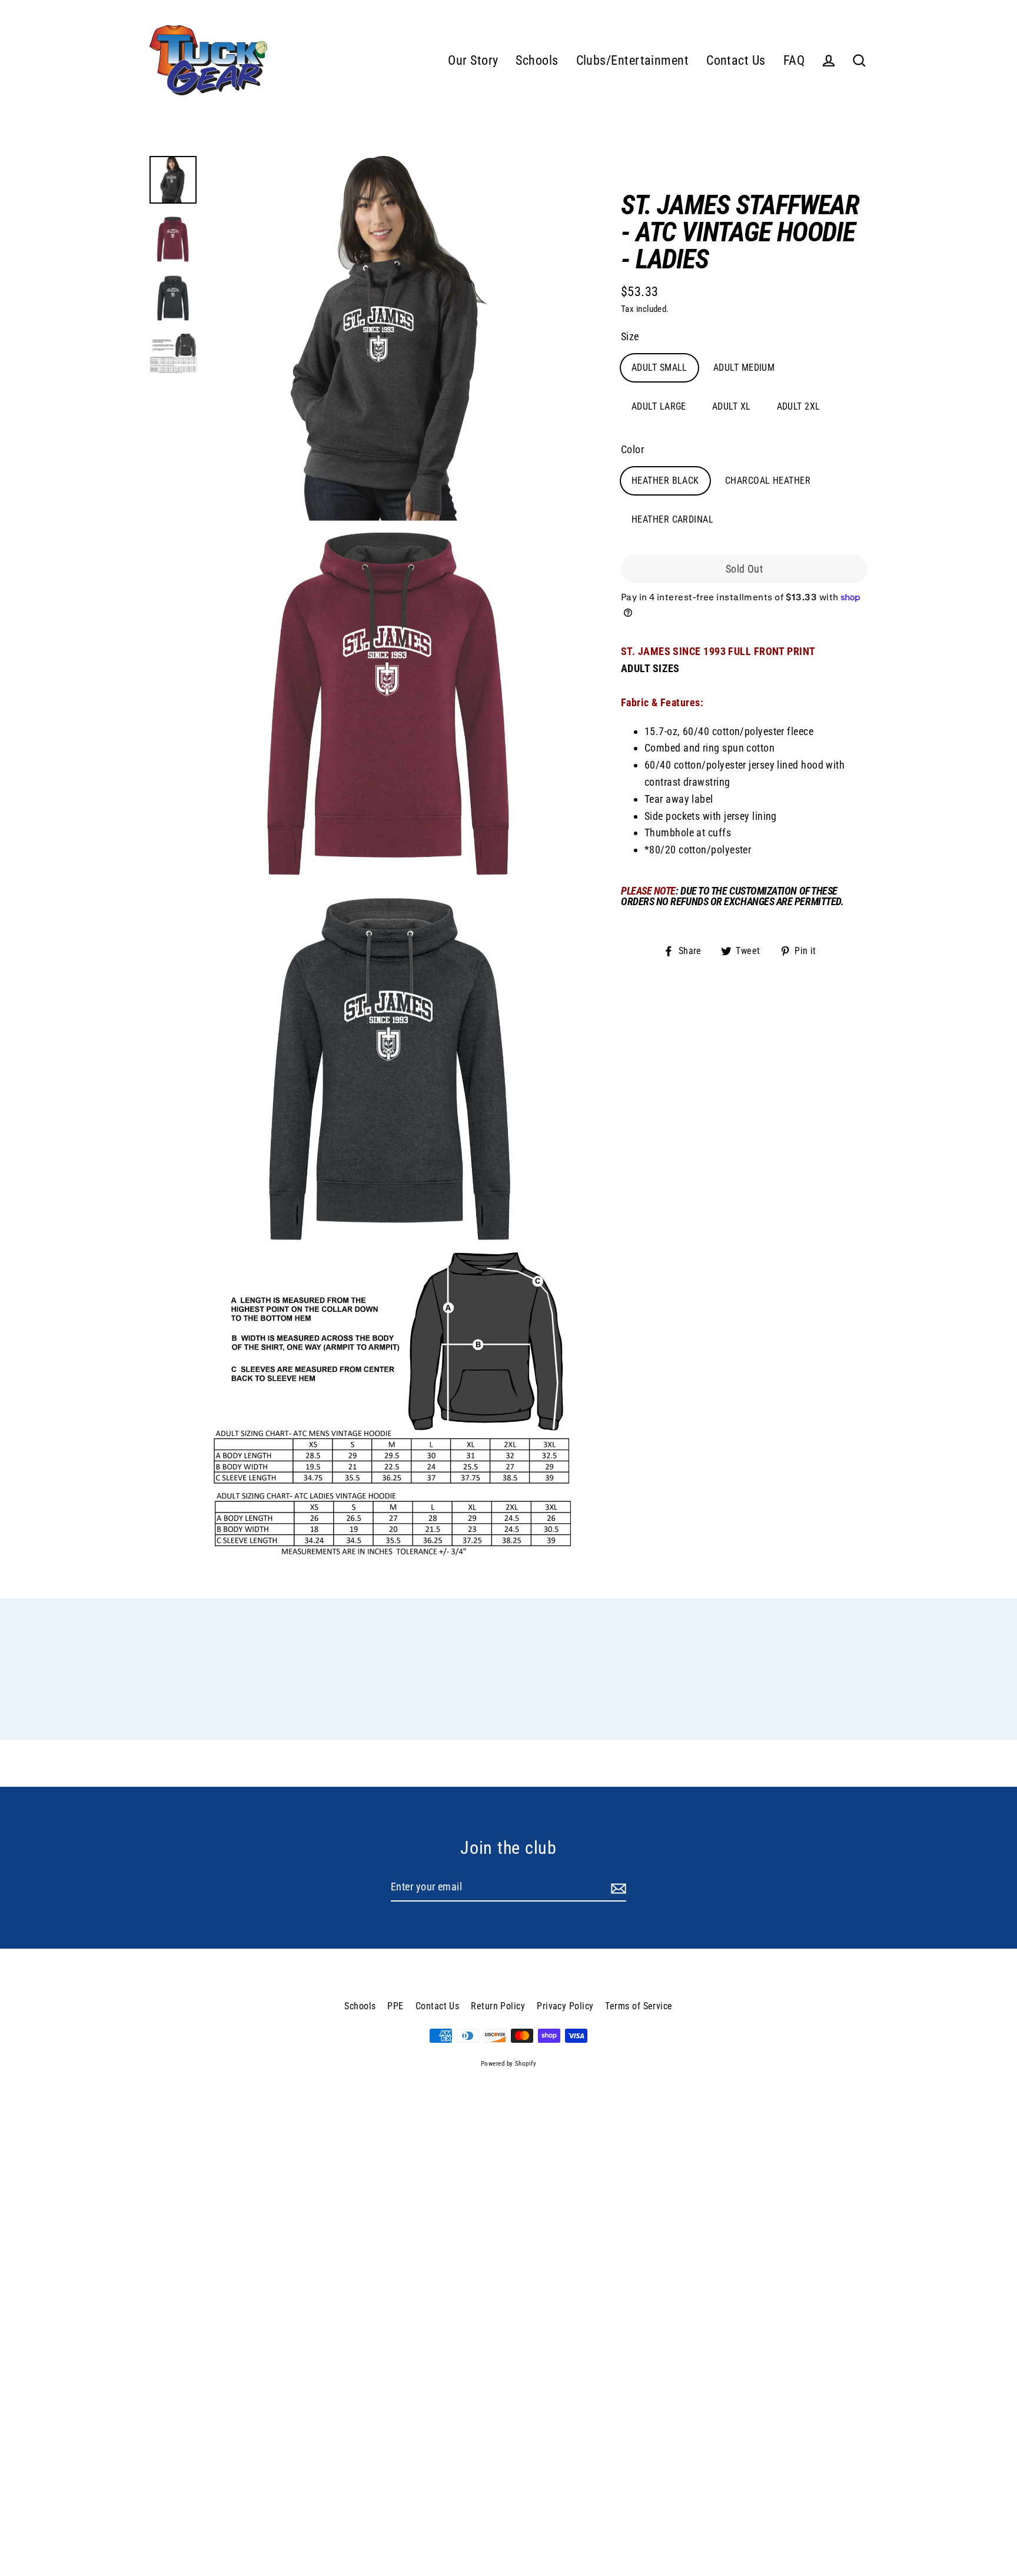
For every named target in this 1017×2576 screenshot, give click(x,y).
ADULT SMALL (659, 368)
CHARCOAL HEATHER (768, 481)
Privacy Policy (565, 2006)
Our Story (473, 60)
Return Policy (498, 2006)
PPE (395, 2006)
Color (632, 449)
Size (630, 336)
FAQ (794, 60)
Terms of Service (639, 2006)
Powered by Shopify (508, 2064)
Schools (537, 60)
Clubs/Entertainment (633, 60)
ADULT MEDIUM (744, 368)
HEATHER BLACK (665, 481)
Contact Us (736, 60)
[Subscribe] (617, 1888)
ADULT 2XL (799, 406)
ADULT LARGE (659, 406)
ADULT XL (732, 406)
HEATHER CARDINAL (672, 519)
